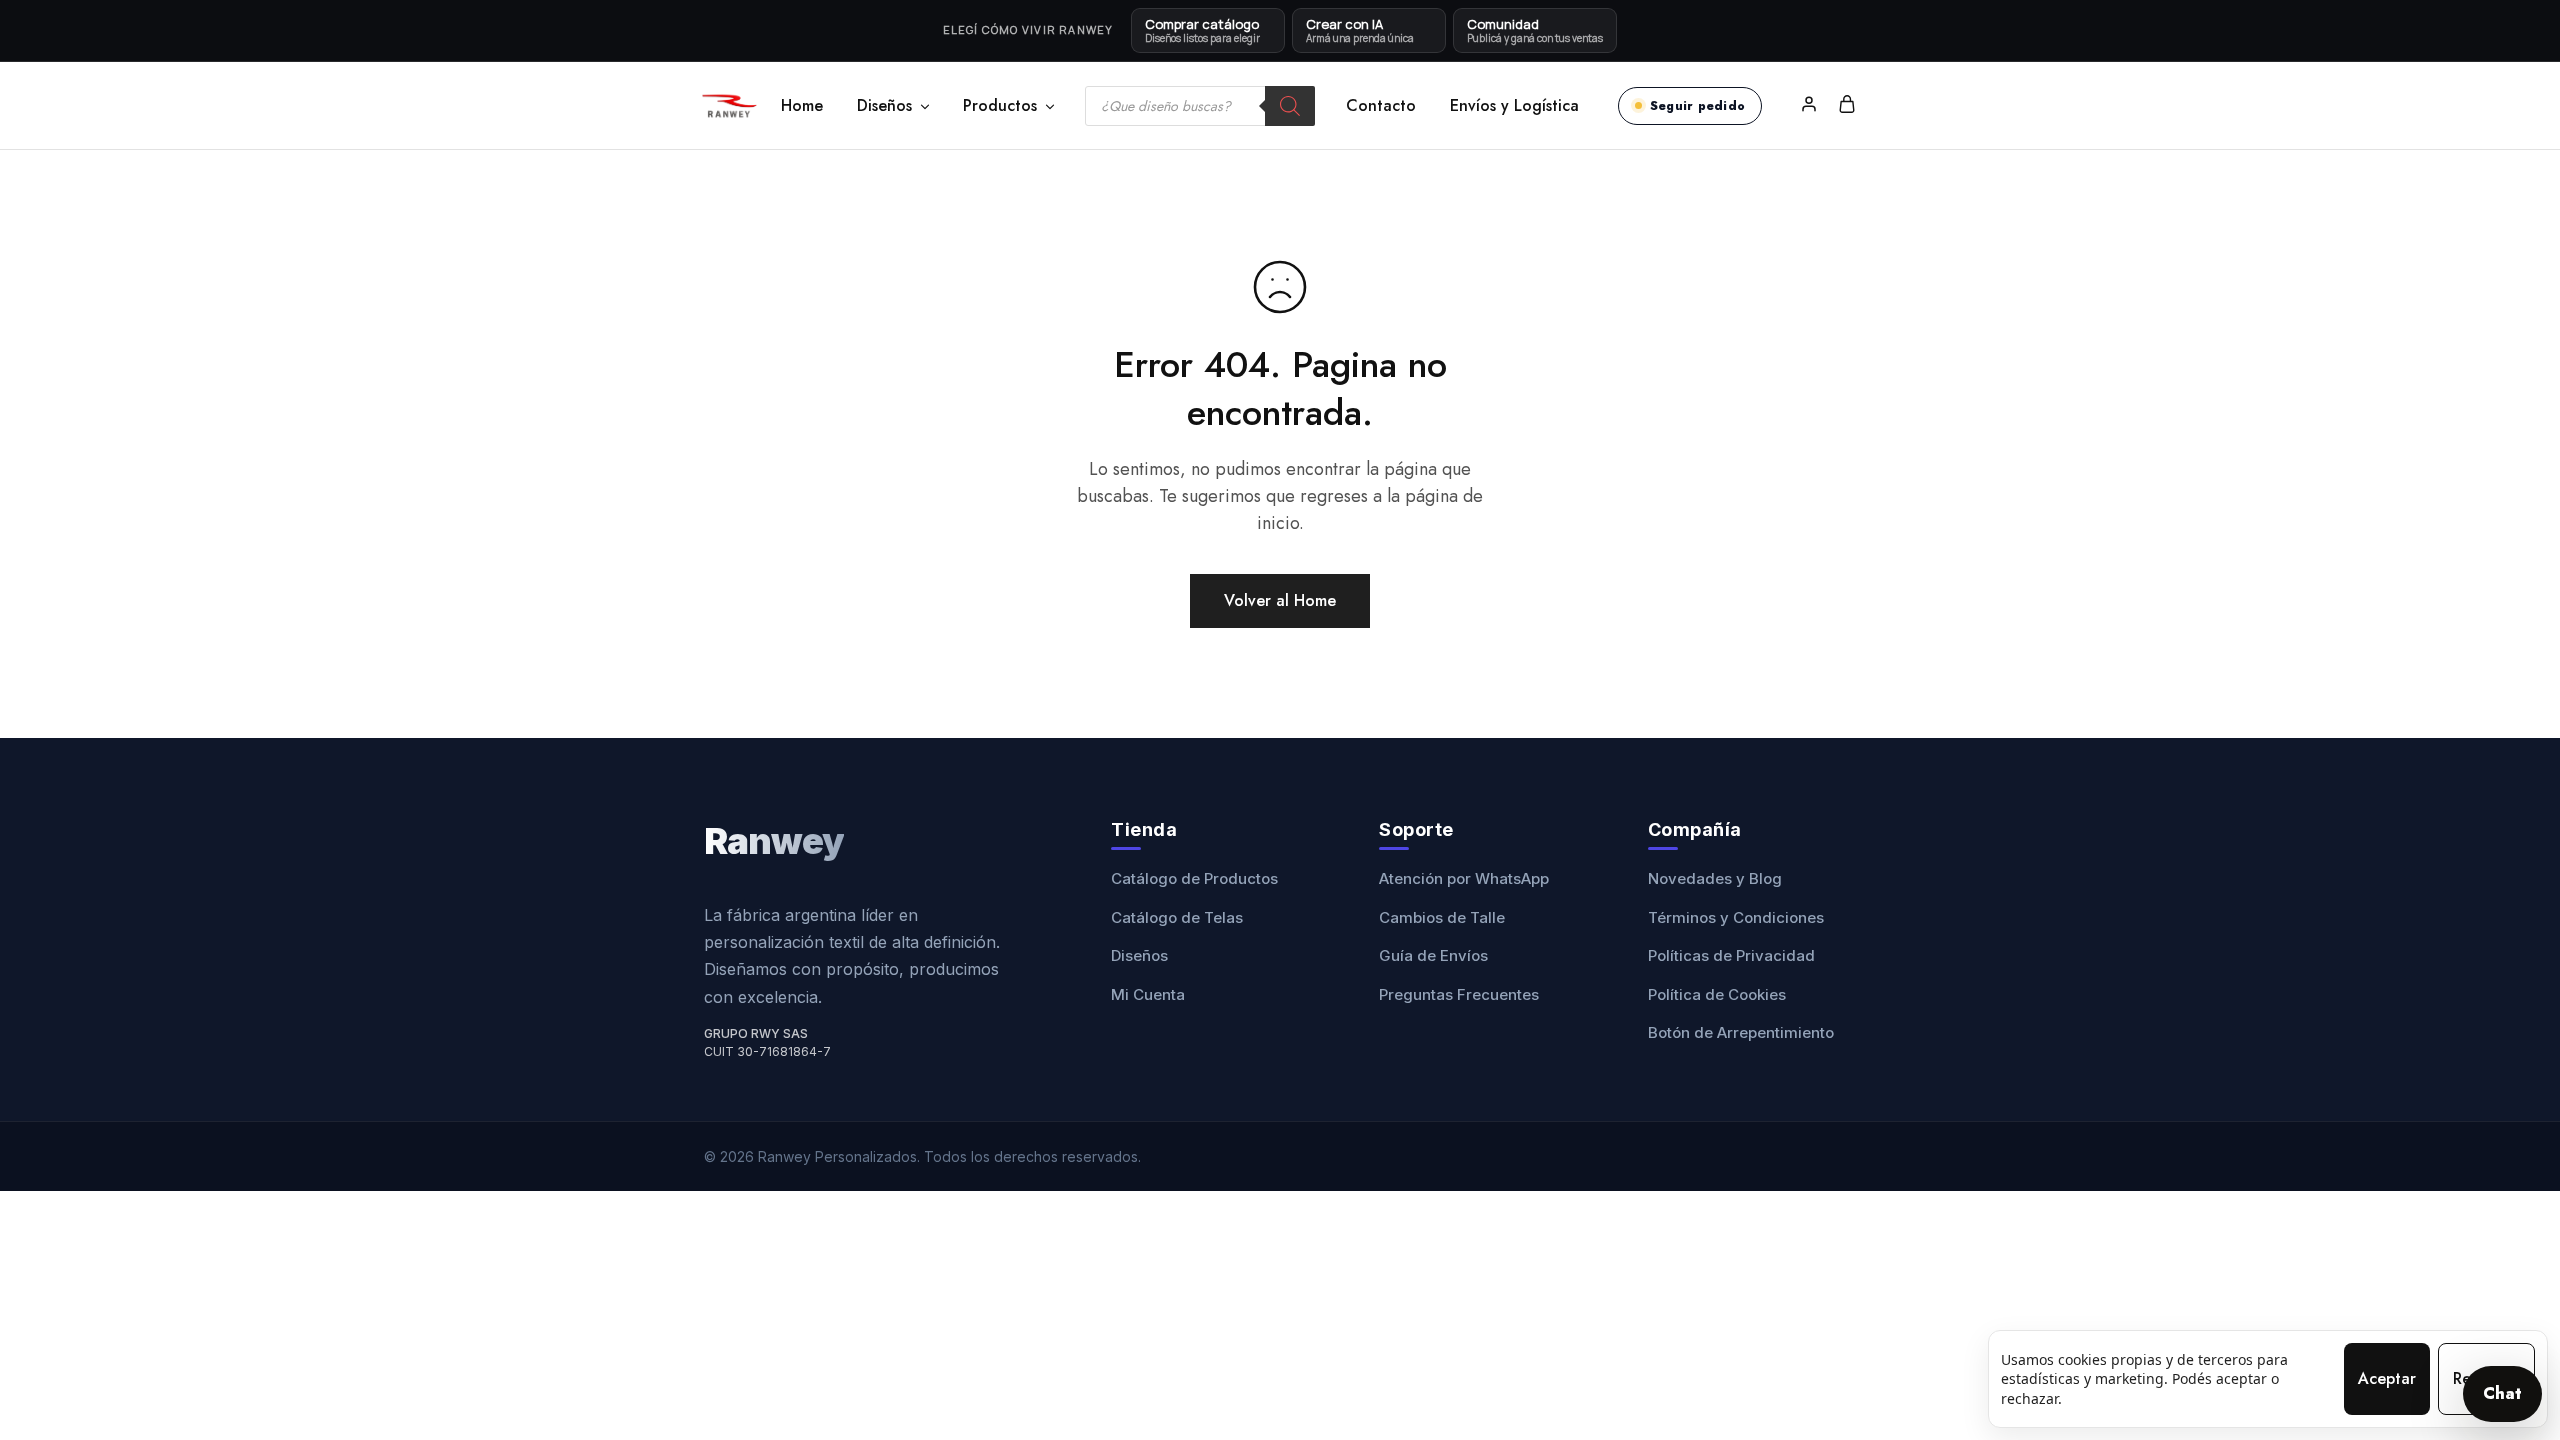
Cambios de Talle (1442, 917)
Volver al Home (1280, 600)
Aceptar (2387, 1378)
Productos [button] (1000, 106)
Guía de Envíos (1433, 955)
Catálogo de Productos (1194, 878)
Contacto (1381, 106)
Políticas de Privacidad (1731, 955)
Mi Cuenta (1148, 994)
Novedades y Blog (1715, 878)
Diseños (1139, 955)
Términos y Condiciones (1736, 917)
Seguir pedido (1697, 106)
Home (802, 106)
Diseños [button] (884, 106)
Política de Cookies (1717, 994)
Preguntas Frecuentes (1459, 994)
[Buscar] (1290, 106)
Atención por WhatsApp (1464, 878)
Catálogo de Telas (1177, 917)
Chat (2502, 1393)
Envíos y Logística (1514, 106)
